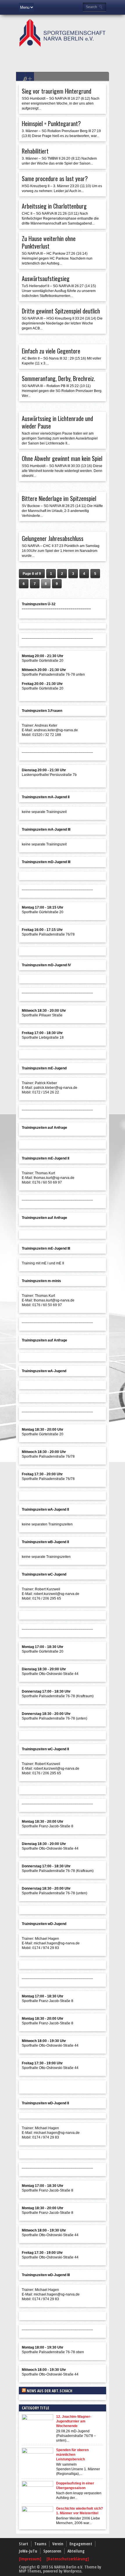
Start (24, 2544)
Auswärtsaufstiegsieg (46, 278)
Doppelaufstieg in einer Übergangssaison (75, 2486)
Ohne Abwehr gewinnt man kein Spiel (62, 458)
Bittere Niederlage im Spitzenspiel (59, 498)
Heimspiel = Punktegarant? (51, 123)
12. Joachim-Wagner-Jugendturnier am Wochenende (74, 2421)
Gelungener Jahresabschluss (53, 538)
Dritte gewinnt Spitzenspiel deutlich (61, 311)
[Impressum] (31, 2559)
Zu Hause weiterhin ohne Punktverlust (49, 242)
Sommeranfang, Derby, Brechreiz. (58, 378)
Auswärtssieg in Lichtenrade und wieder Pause (57, 422)
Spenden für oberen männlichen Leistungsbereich (72, 2455)
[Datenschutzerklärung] (68, 2559)
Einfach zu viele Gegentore (51, 351)
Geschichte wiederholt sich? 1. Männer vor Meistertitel (80, 2511)
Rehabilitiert (35, 151)
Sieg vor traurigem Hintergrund (57, 91)
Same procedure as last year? (55, 178)
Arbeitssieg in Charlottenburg (54, 206)
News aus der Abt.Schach (50, 2391)
